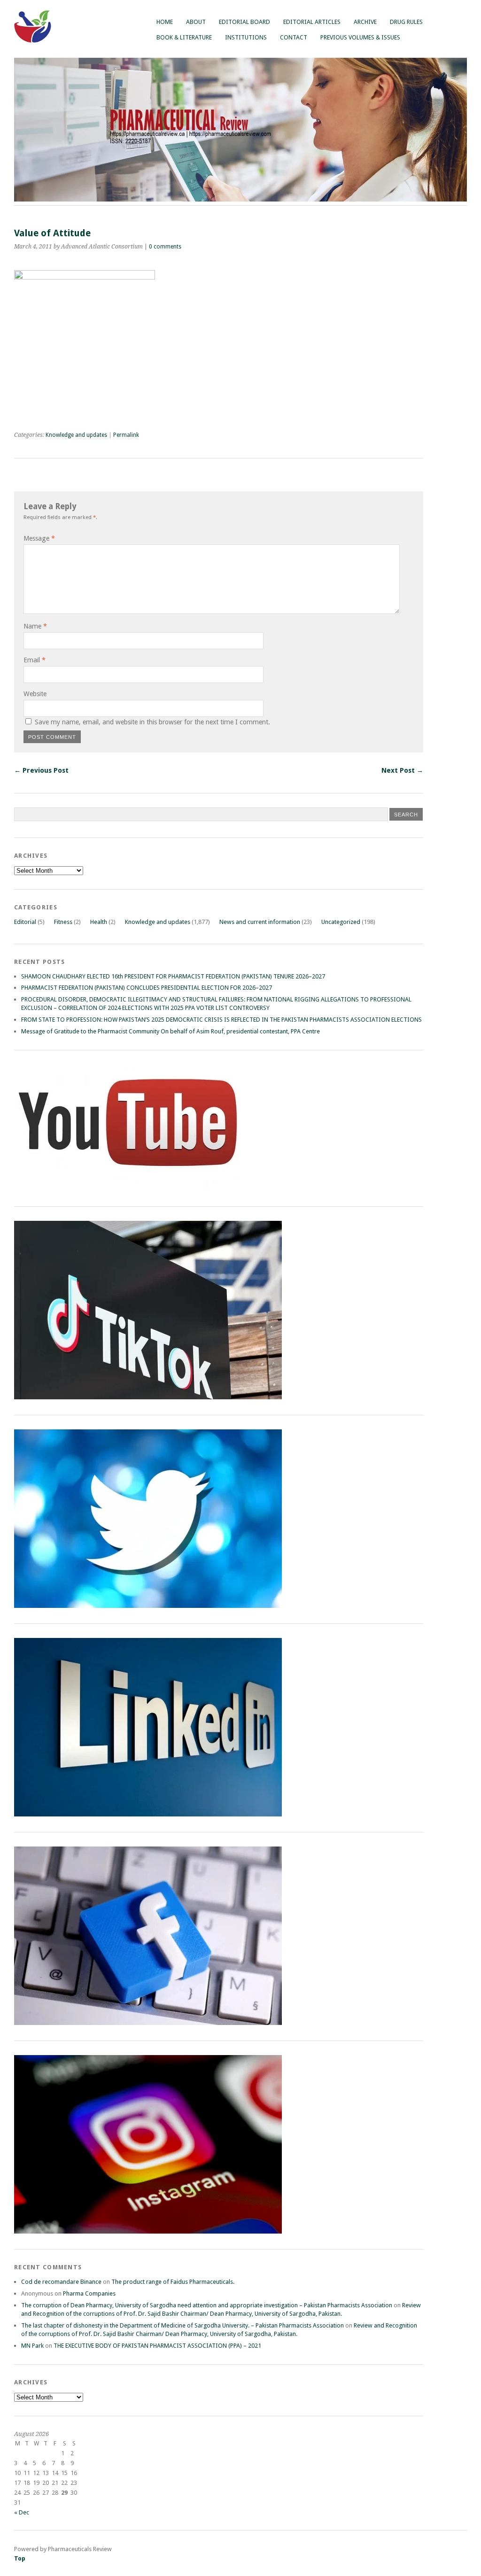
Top (20, 2558)
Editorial (25, 922)
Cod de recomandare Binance (61, 2282)
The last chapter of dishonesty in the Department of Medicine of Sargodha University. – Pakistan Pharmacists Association (182, 2325)
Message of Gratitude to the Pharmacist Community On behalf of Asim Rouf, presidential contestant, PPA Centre (171, 1031)
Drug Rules (406, 22)
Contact (294, 37)
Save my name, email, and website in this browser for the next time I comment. (152, 722)
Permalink (126, 435)
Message (39, 538)
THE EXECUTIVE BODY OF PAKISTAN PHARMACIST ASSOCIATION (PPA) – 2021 (157, 2346)
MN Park (32, 2346)
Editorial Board (244, 22)
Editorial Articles (312, 22)
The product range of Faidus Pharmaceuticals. (173, 2282)
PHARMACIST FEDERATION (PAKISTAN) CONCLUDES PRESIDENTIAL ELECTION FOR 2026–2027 (147, 988)
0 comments (165, 247)
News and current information (260, 922)
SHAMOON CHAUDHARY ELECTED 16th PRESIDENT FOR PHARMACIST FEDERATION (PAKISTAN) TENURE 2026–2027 (173, 976)
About (196, 22)
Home (165, 22)
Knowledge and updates (76, 435)
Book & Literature (184, 37)
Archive (365, 22)
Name (35, 626)
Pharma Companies (89, 2293)
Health (99, 922)
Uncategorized (341, 922)
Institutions (246, 37)
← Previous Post (41, 770)
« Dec (22, 2512)
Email (35, 660)
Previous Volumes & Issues (360, 37)
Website (35, 694)
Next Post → (402, 770)
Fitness (63, 922)
